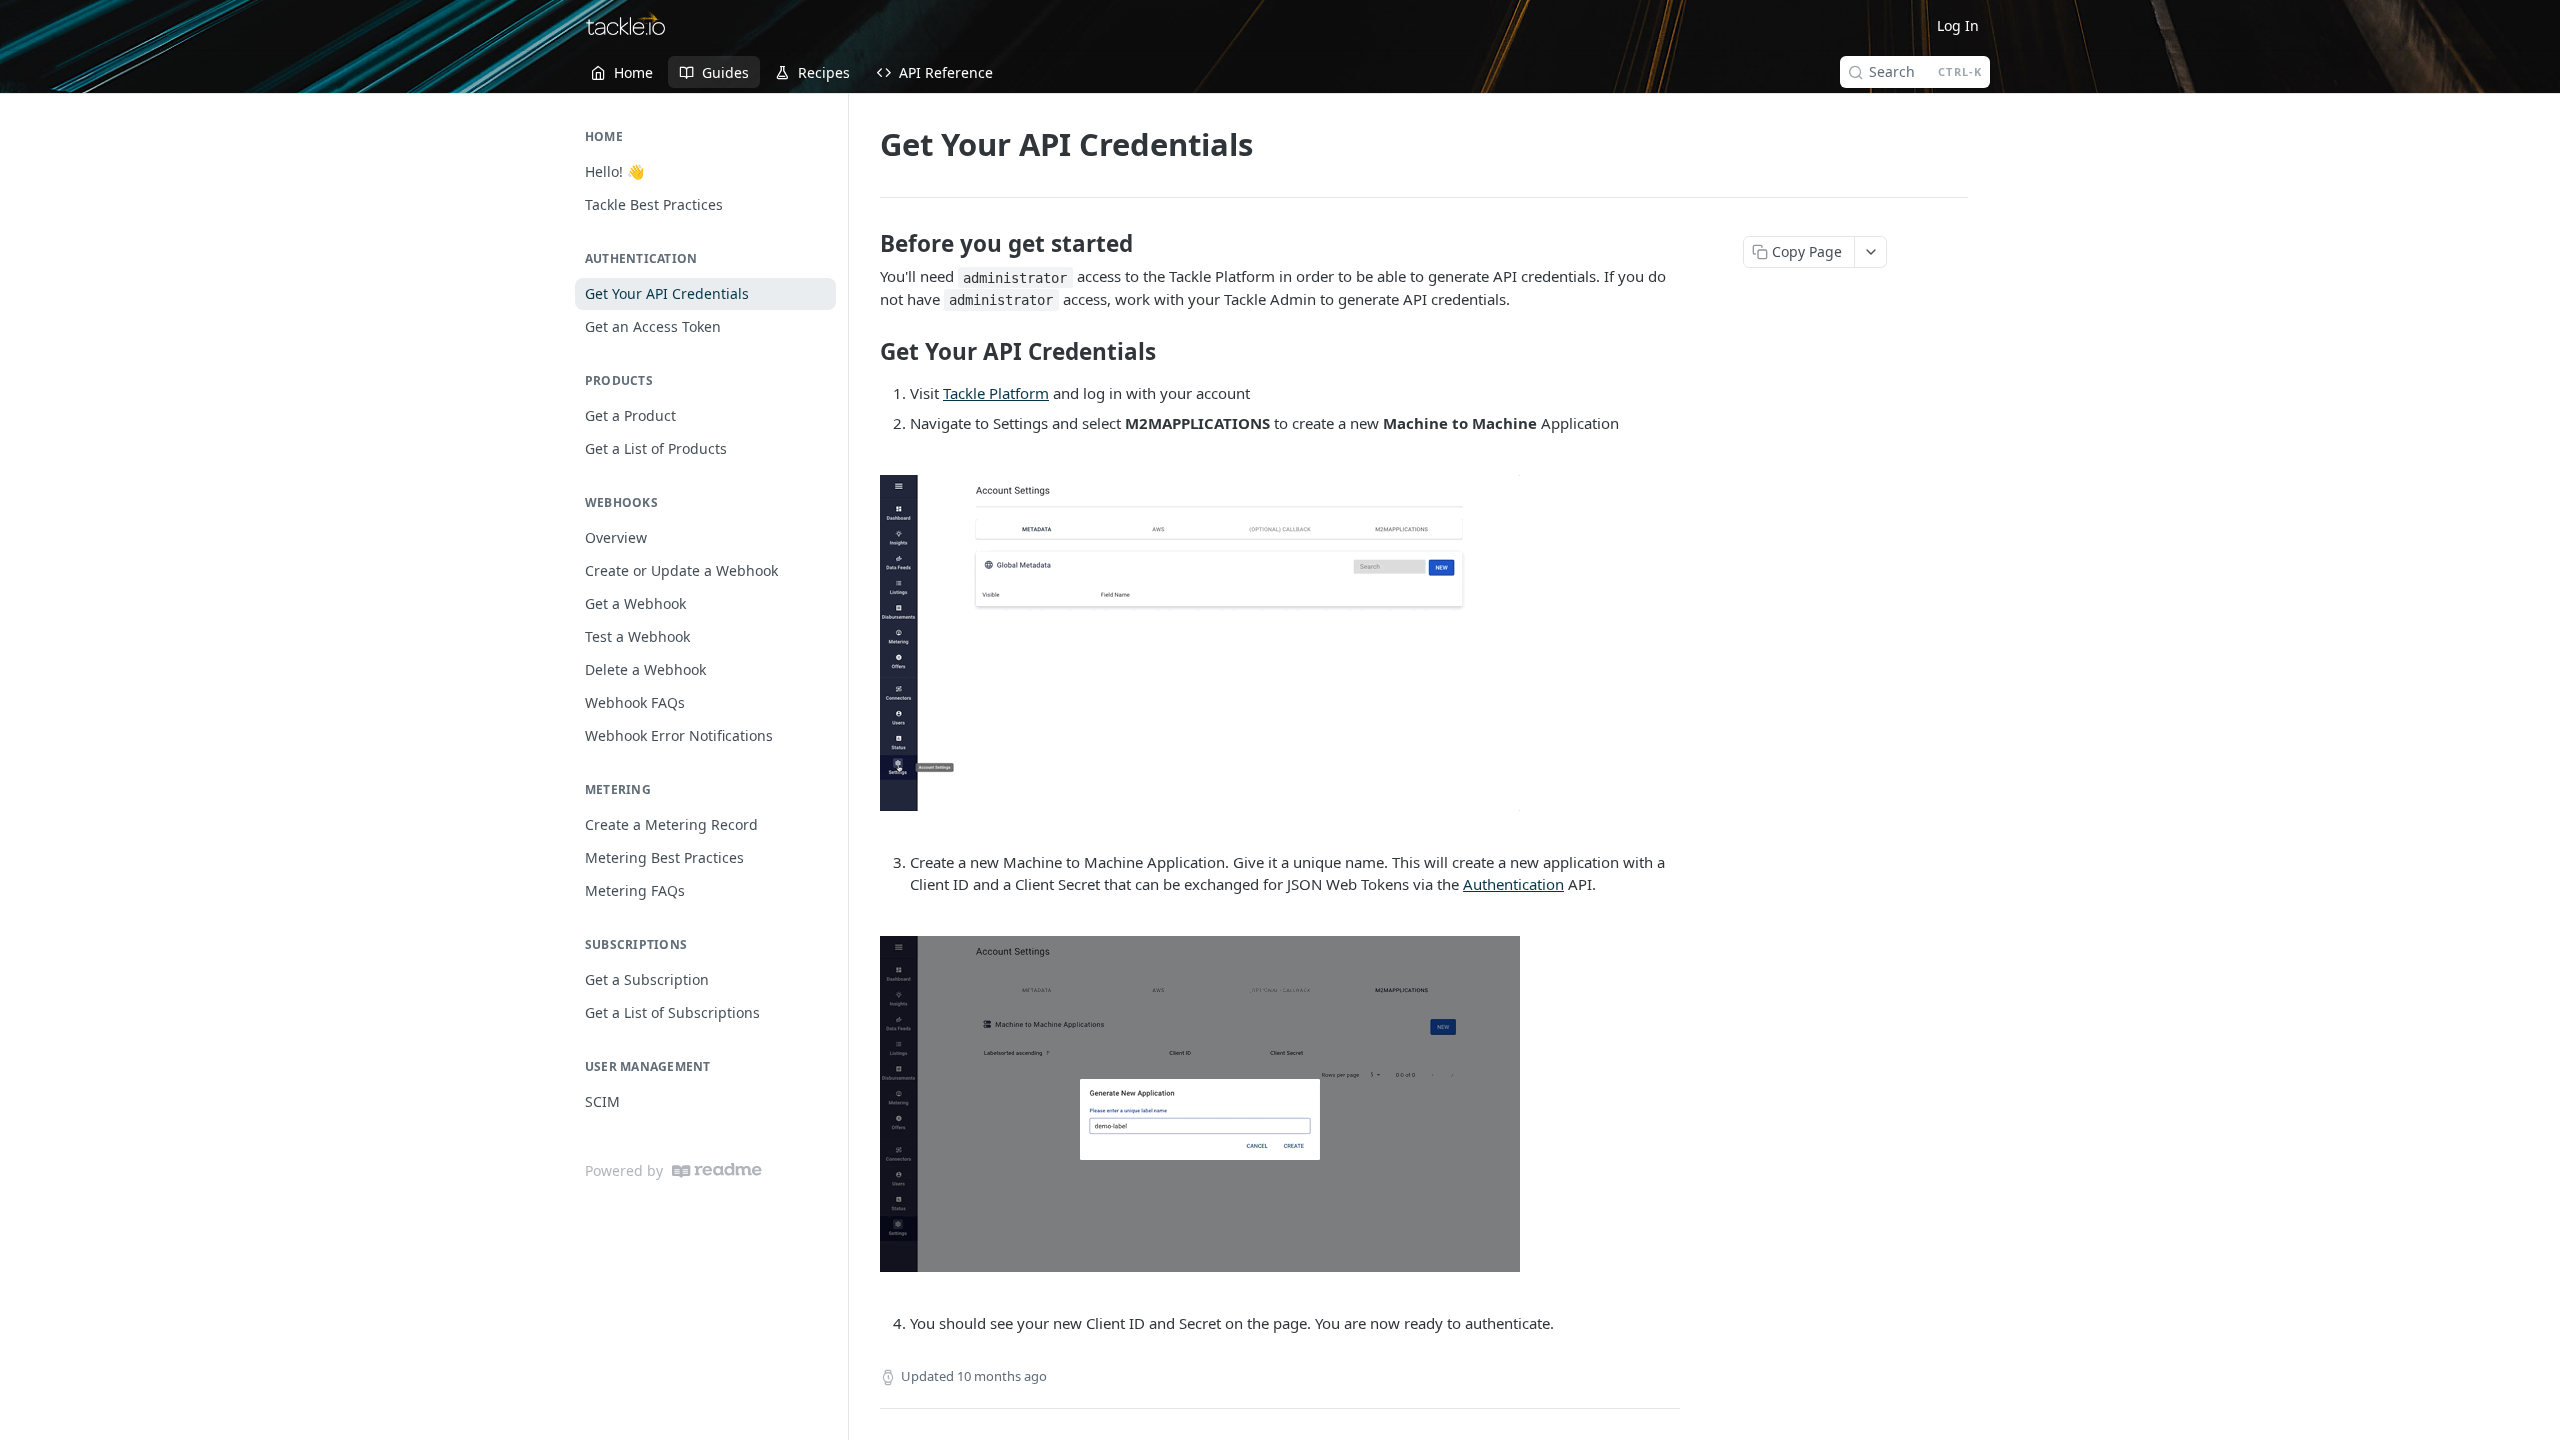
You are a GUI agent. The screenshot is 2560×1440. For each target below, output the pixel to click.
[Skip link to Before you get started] (866, 244)
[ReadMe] (717, 1170)
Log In (1958, 25)
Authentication (1513, 884)
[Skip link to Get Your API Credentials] (866, 352)
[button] (1280, 643)
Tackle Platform (996, 393)
